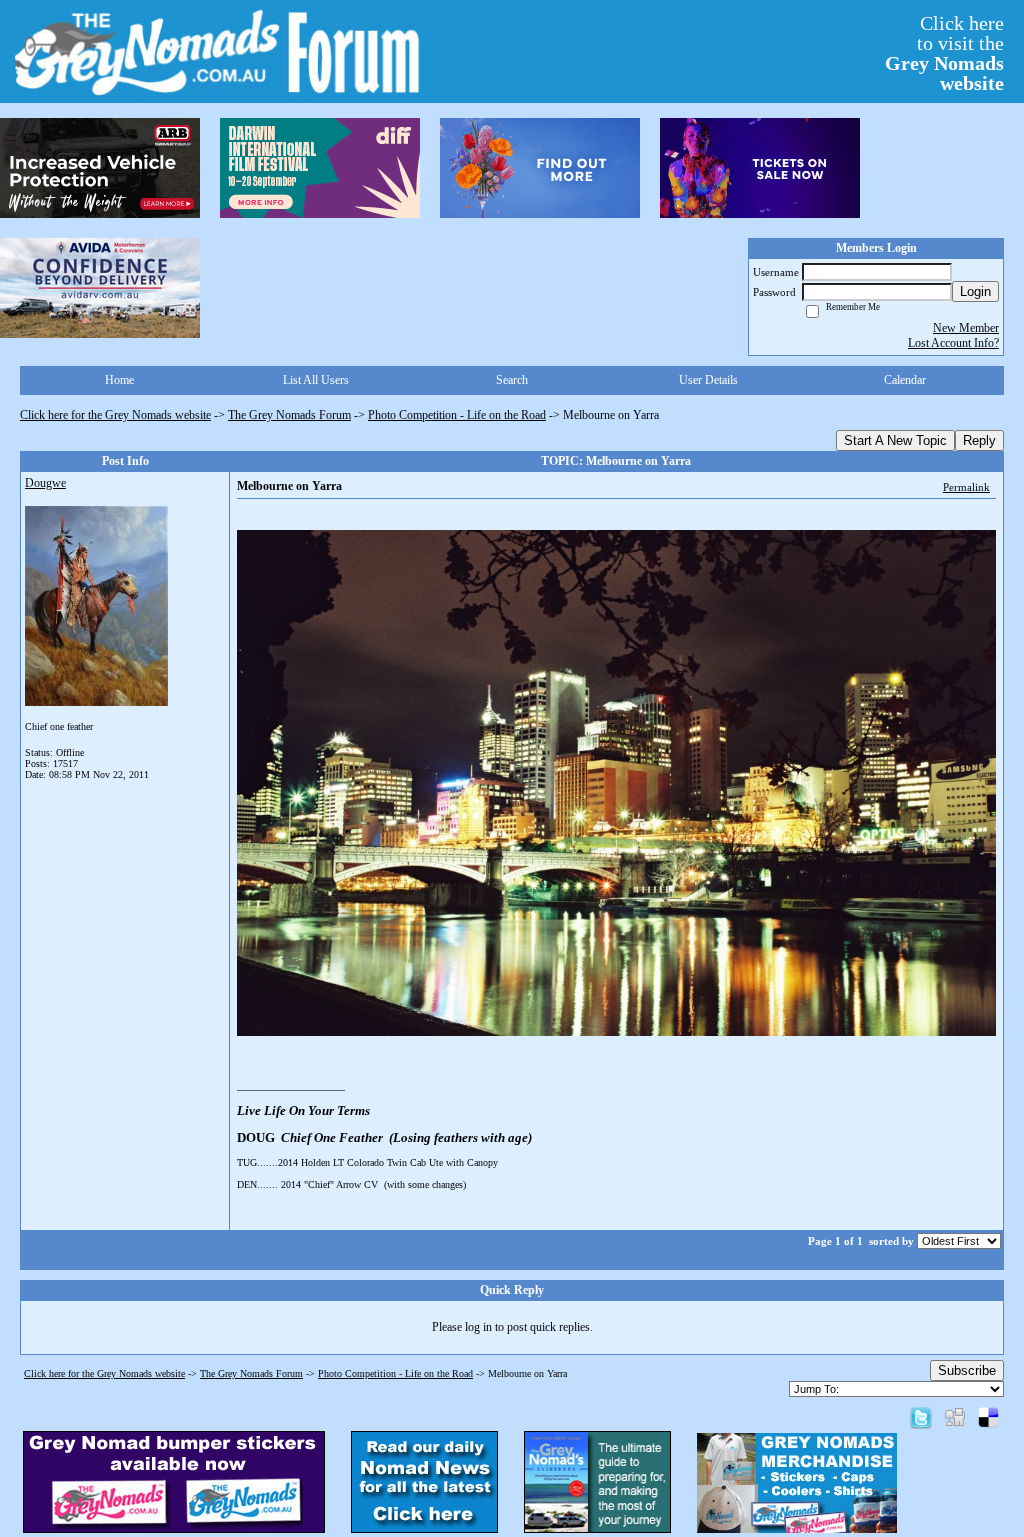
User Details (708, 380)
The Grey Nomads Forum (289, 415)
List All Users (316, 380)
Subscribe (967, 1370)
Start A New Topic (895, 440)
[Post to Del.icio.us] (988, 1417)
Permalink (966, 487)
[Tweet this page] (921, 1417)
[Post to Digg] (955, 1417)
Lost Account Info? (953, 343)
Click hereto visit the (944, 53)
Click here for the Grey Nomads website (115, 415)
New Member (966, 328)
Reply (979, 440)
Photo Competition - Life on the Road (457, 415)
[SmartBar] (100, 168)
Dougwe (45, 483)
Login (975, 291)
